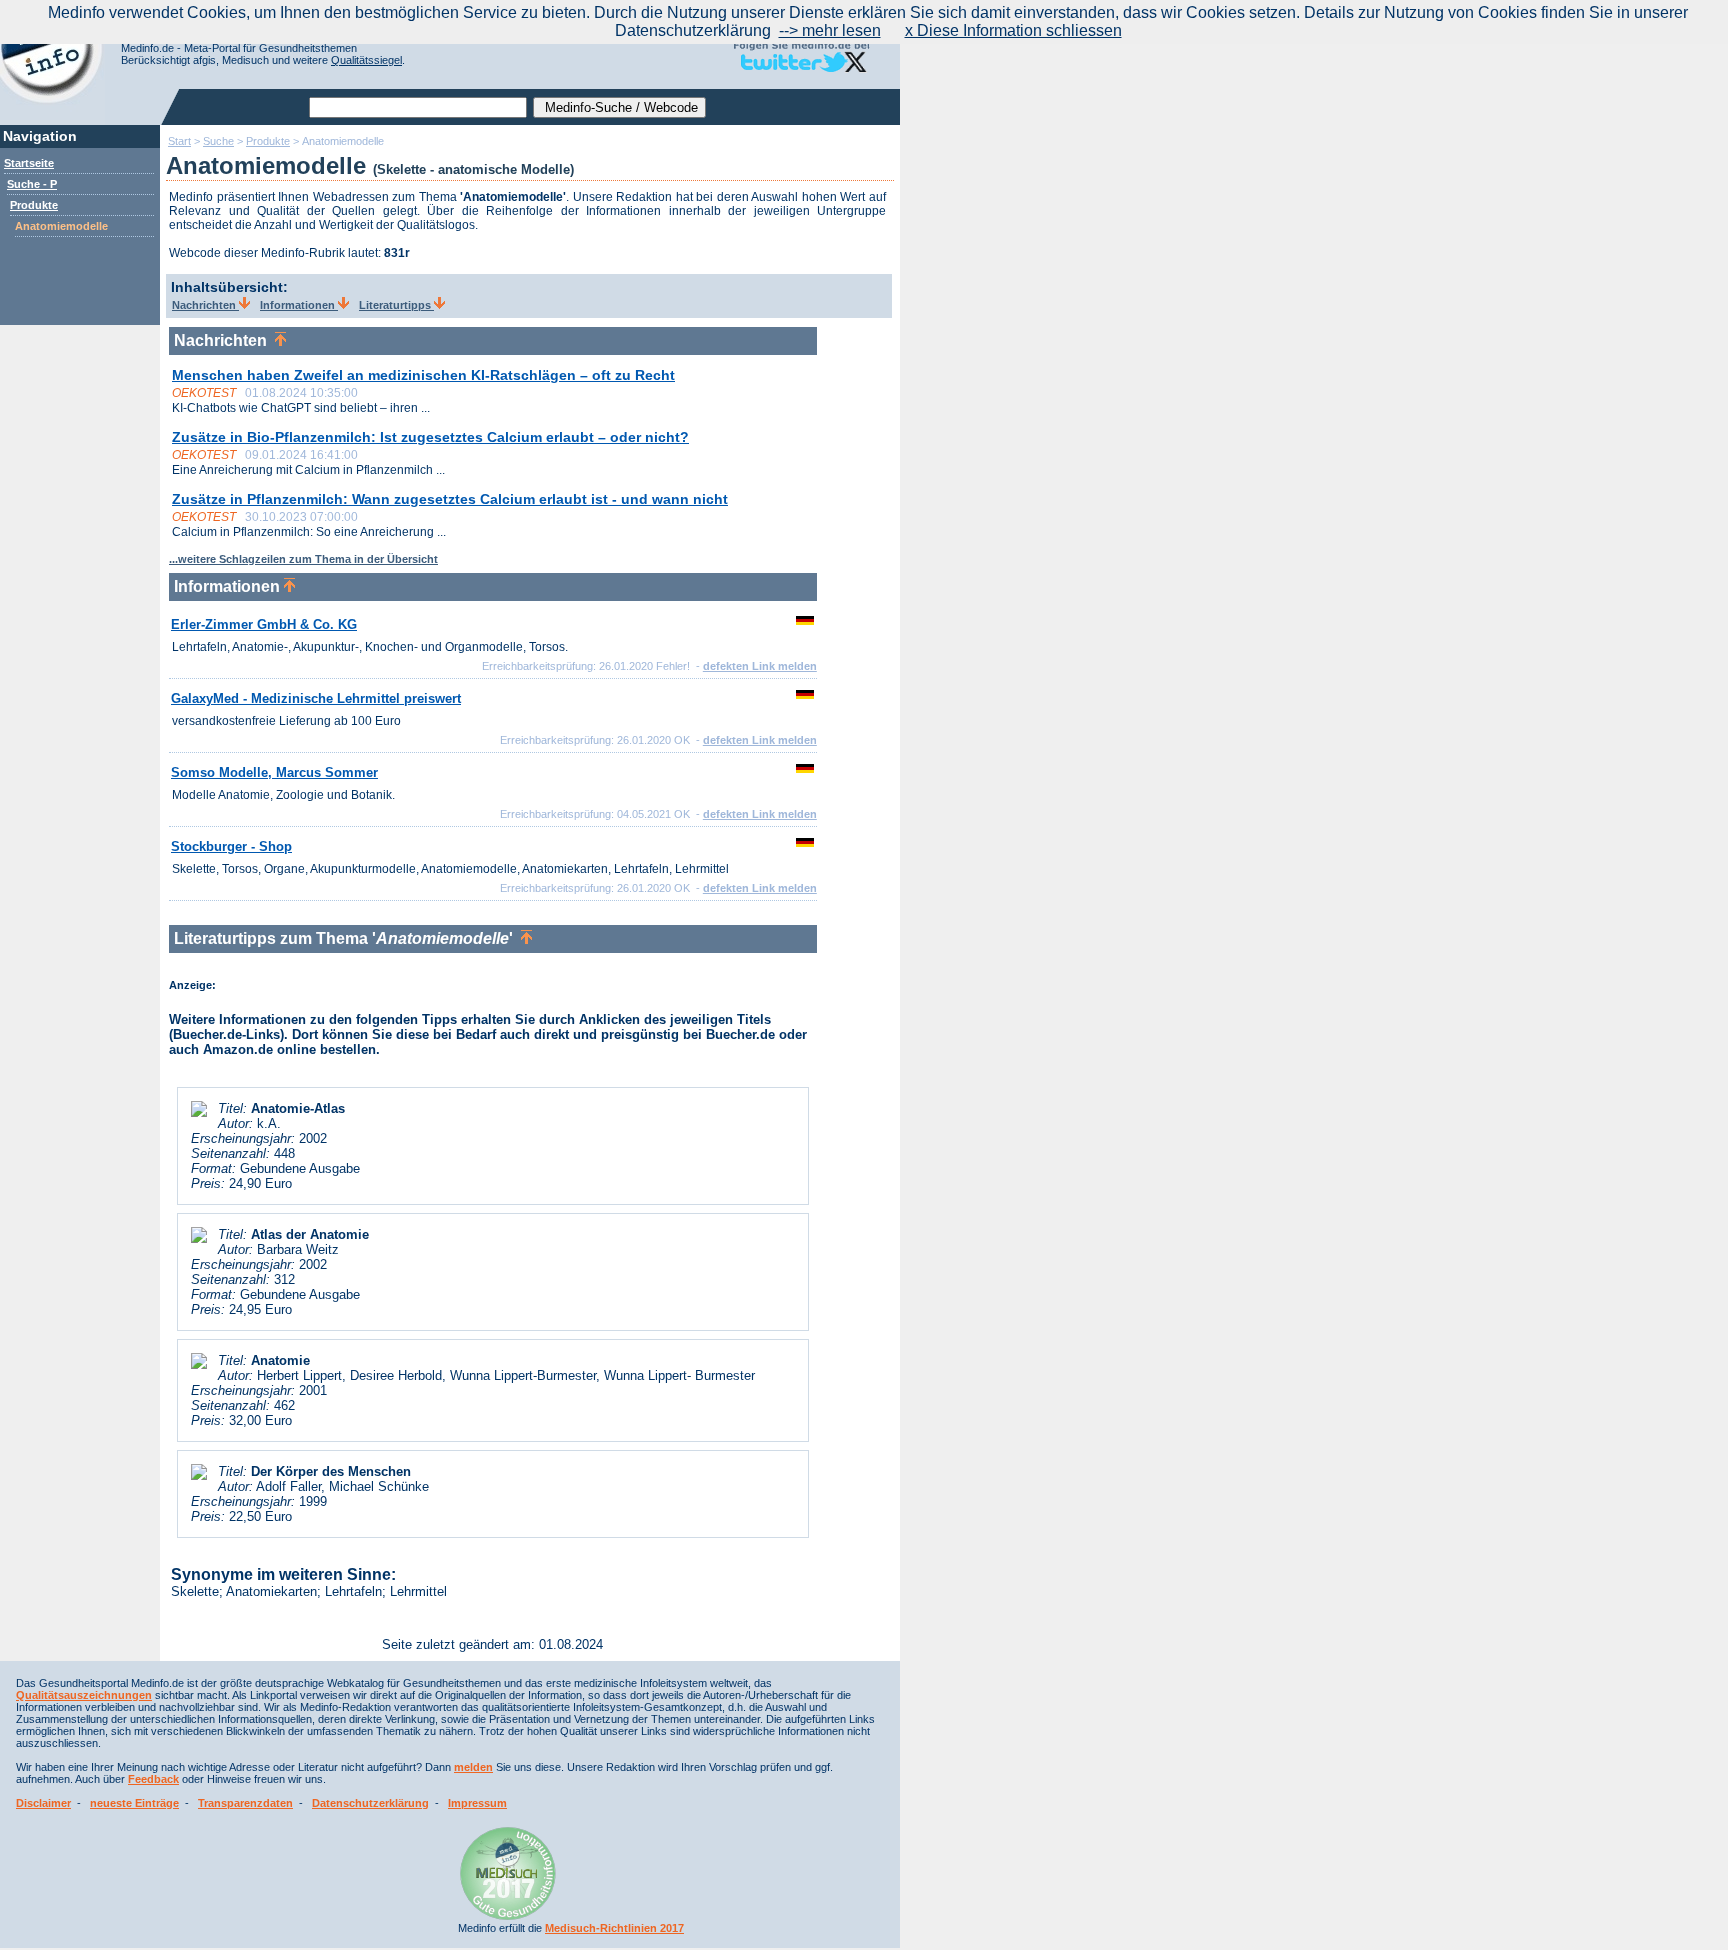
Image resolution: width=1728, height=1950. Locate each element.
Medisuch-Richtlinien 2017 (614, 1928)
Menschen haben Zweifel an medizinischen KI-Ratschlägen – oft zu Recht (423, 375)
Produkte (34, 205)
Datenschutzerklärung (370, 1803)
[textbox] (418, 107)
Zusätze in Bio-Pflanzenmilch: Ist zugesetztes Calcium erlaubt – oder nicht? (430, 437)
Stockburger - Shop (231, 846)
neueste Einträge (134, 1803)
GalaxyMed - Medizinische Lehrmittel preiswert (316, 698)
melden (473, 1767)
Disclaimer (43, 1803)
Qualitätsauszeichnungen (84, 1695)
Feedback (153, 1779)
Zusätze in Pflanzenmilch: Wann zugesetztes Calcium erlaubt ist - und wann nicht (450, 499)
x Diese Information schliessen (1013, 30)
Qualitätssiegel (366, 60)
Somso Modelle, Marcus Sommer (274, 772)
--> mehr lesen (830, 30)
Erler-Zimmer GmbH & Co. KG (264, 624)
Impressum (477, 1803)
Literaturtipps (396, 305)
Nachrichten (205, 305)
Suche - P (32, 184)
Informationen (299, 305)
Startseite (29, 163)
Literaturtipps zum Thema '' (347, 938)
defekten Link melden (760, 666)
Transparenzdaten (245, 1803)
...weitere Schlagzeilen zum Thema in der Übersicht (303, 559)
